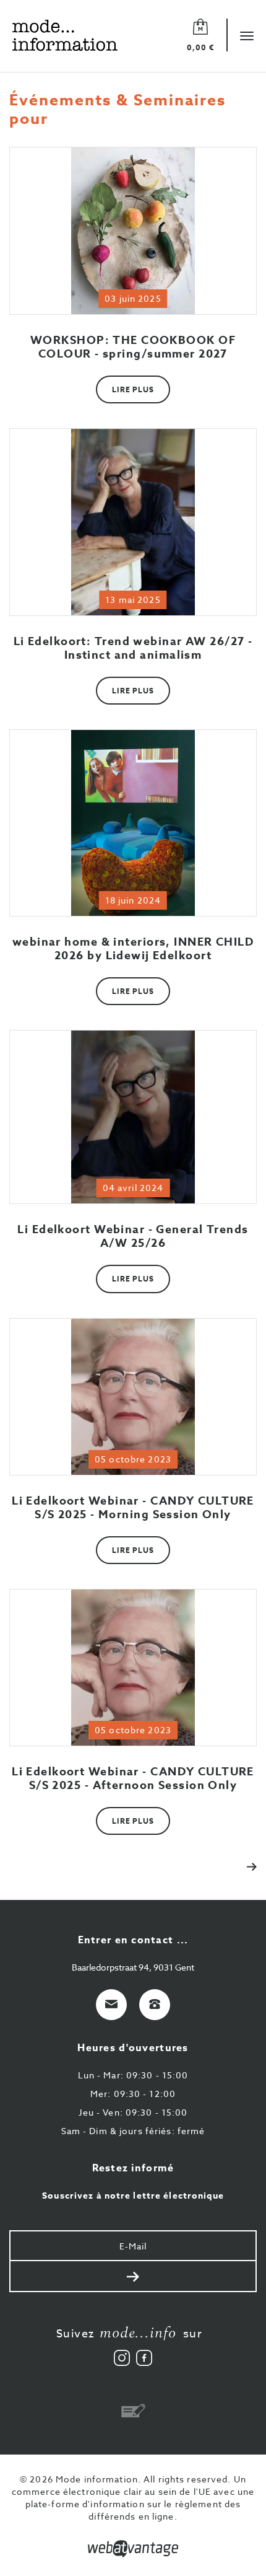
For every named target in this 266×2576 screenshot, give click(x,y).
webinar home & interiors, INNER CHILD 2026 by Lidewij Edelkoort (133, 949)
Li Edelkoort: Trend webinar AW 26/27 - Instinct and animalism (133, 648)
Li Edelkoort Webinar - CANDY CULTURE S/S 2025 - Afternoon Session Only (133, 1778)
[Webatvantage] (133, 2549)
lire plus (133, 389)
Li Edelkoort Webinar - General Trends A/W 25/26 (133, 1236)
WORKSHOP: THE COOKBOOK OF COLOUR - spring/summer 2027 (133, 347)
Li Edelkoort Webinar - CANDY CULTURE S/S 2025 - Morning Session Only (133, 1508)
